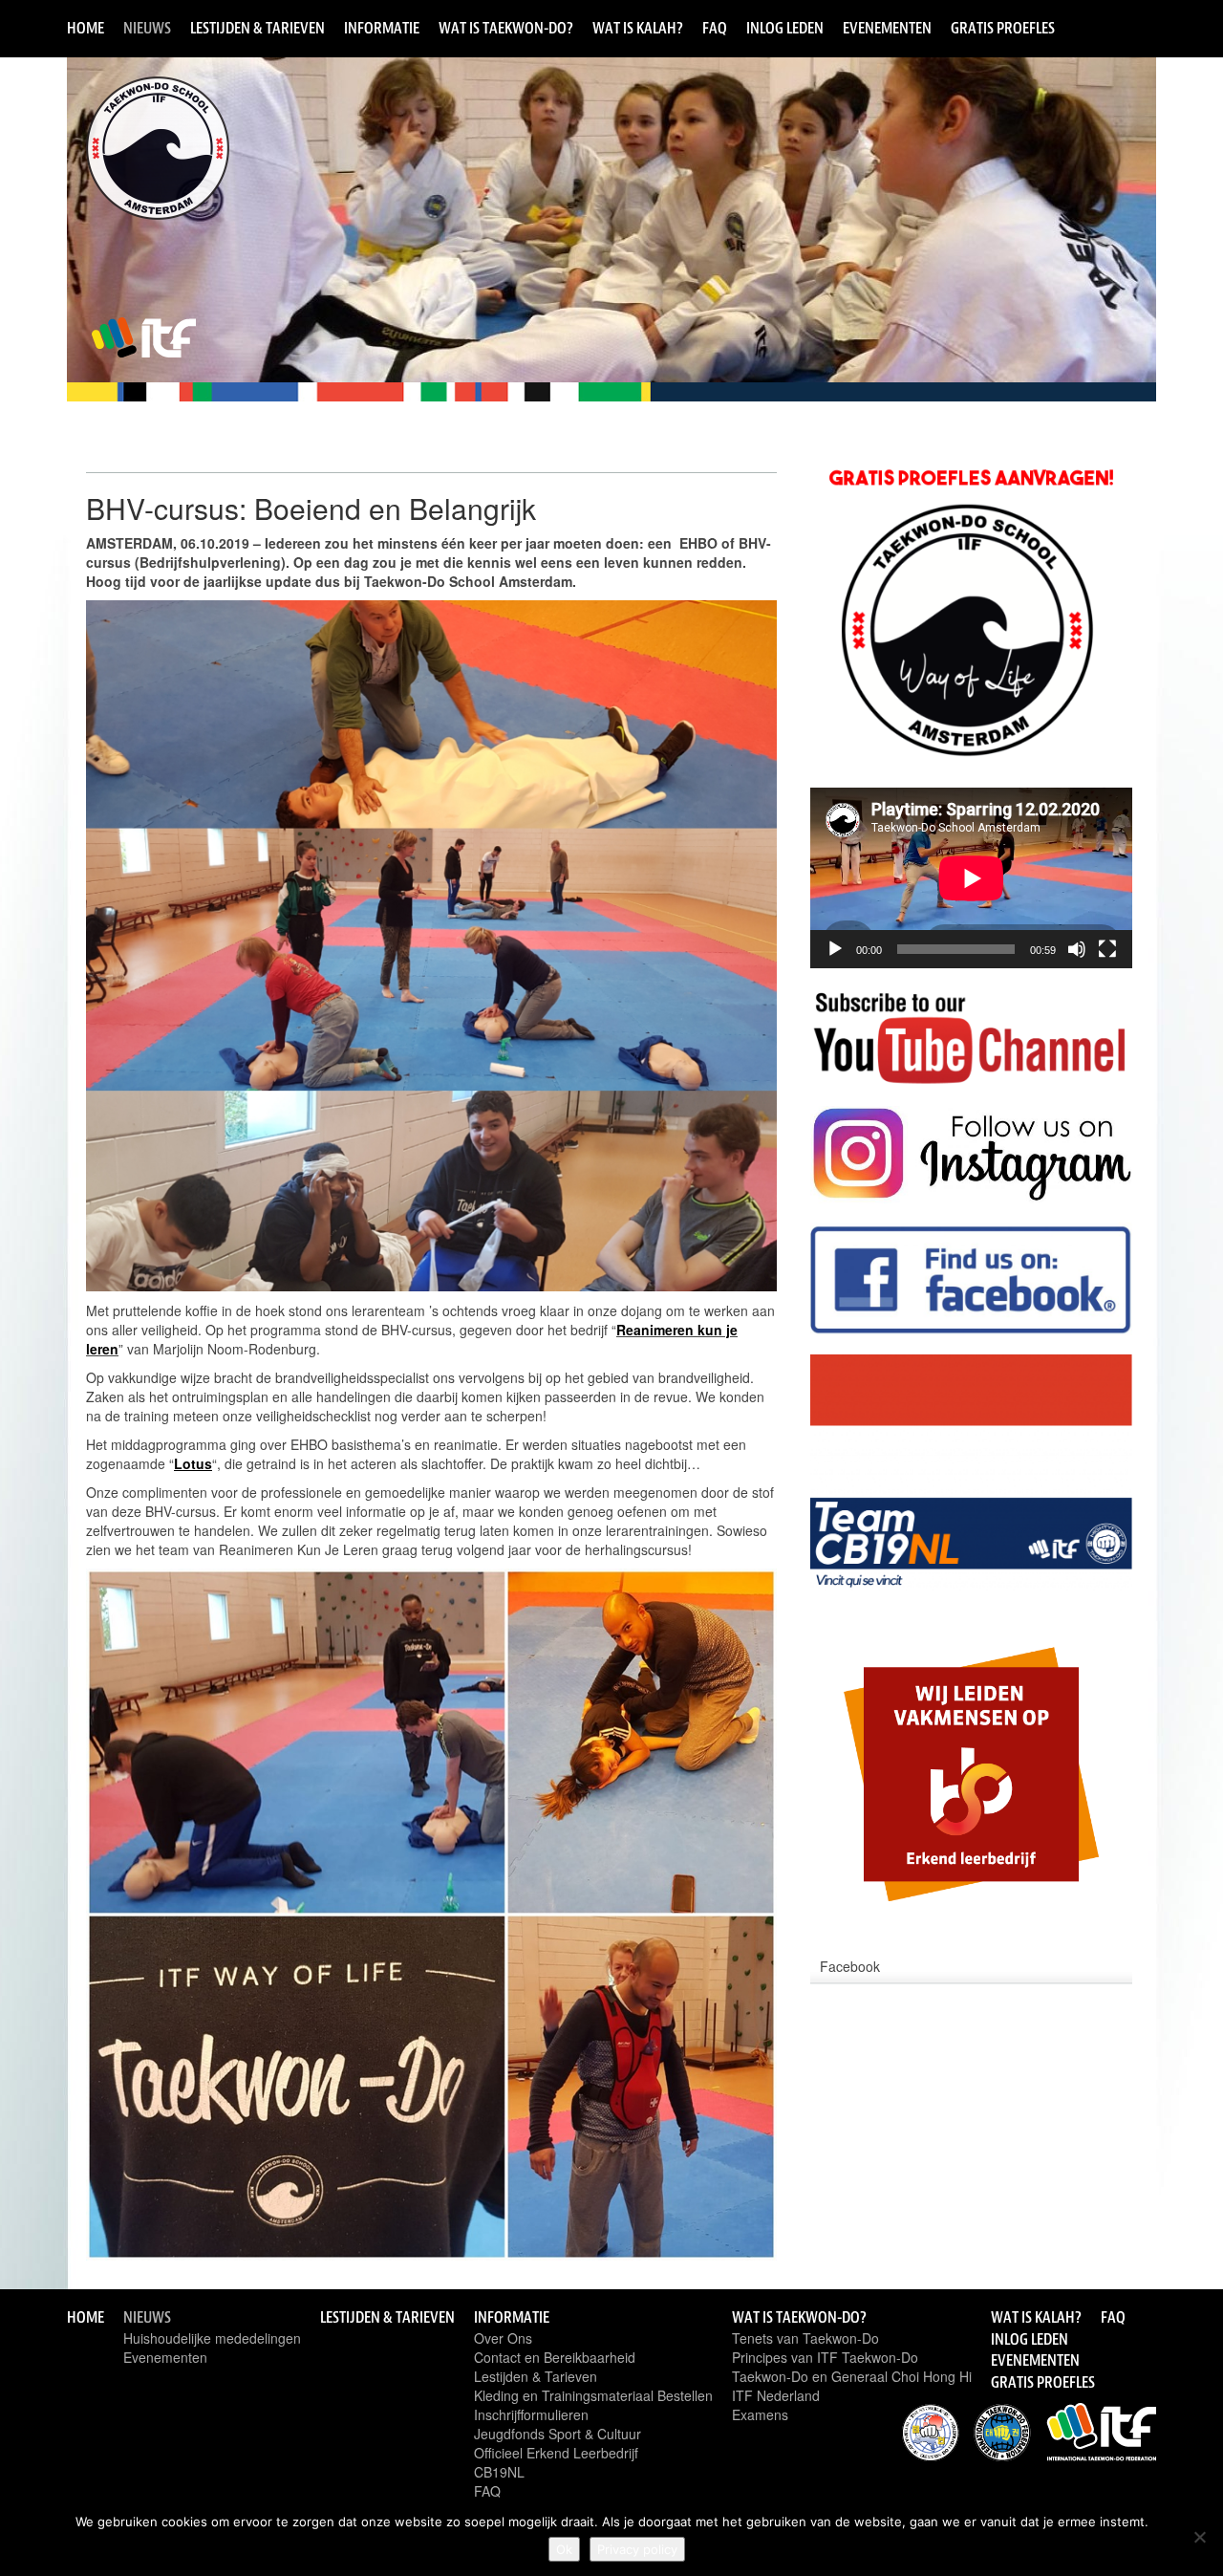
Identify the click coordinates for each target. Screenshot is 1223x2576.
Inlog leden (785, 28)
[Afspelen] (835, 949)
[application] (971, 878)
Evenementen (887, 28)
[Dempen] (1077, 949)
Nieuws (147, 28)
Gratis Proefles (1003, 28)
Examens (760, 2414)
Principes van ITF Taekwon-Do (825, 2357)
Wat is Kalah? (638, 28)
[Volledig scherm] (1107, 949)
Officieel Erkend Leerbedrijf (556, 2453)
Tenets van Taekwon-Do (805, 2338)
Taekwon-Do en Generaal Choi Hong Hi (852, 2376)
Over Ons (503, 2338)
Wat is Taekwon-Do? (506, 28)
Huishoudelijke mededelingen (212, 2338)
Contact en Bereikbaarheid (555, 2357)
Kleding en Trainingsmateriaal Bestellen (593, 2395)
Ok (564, 2549)
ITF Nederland (776, 2395)
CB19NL (499, 2472)
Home (86, 28)
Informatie (382, 28)
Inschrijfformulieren (531, 2414)
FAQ (715, 28)
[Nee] (1199, 2537)
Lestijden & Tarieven (257, 28)
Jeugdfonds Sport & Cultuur (558, 2434)
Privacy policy (637, 2549)
